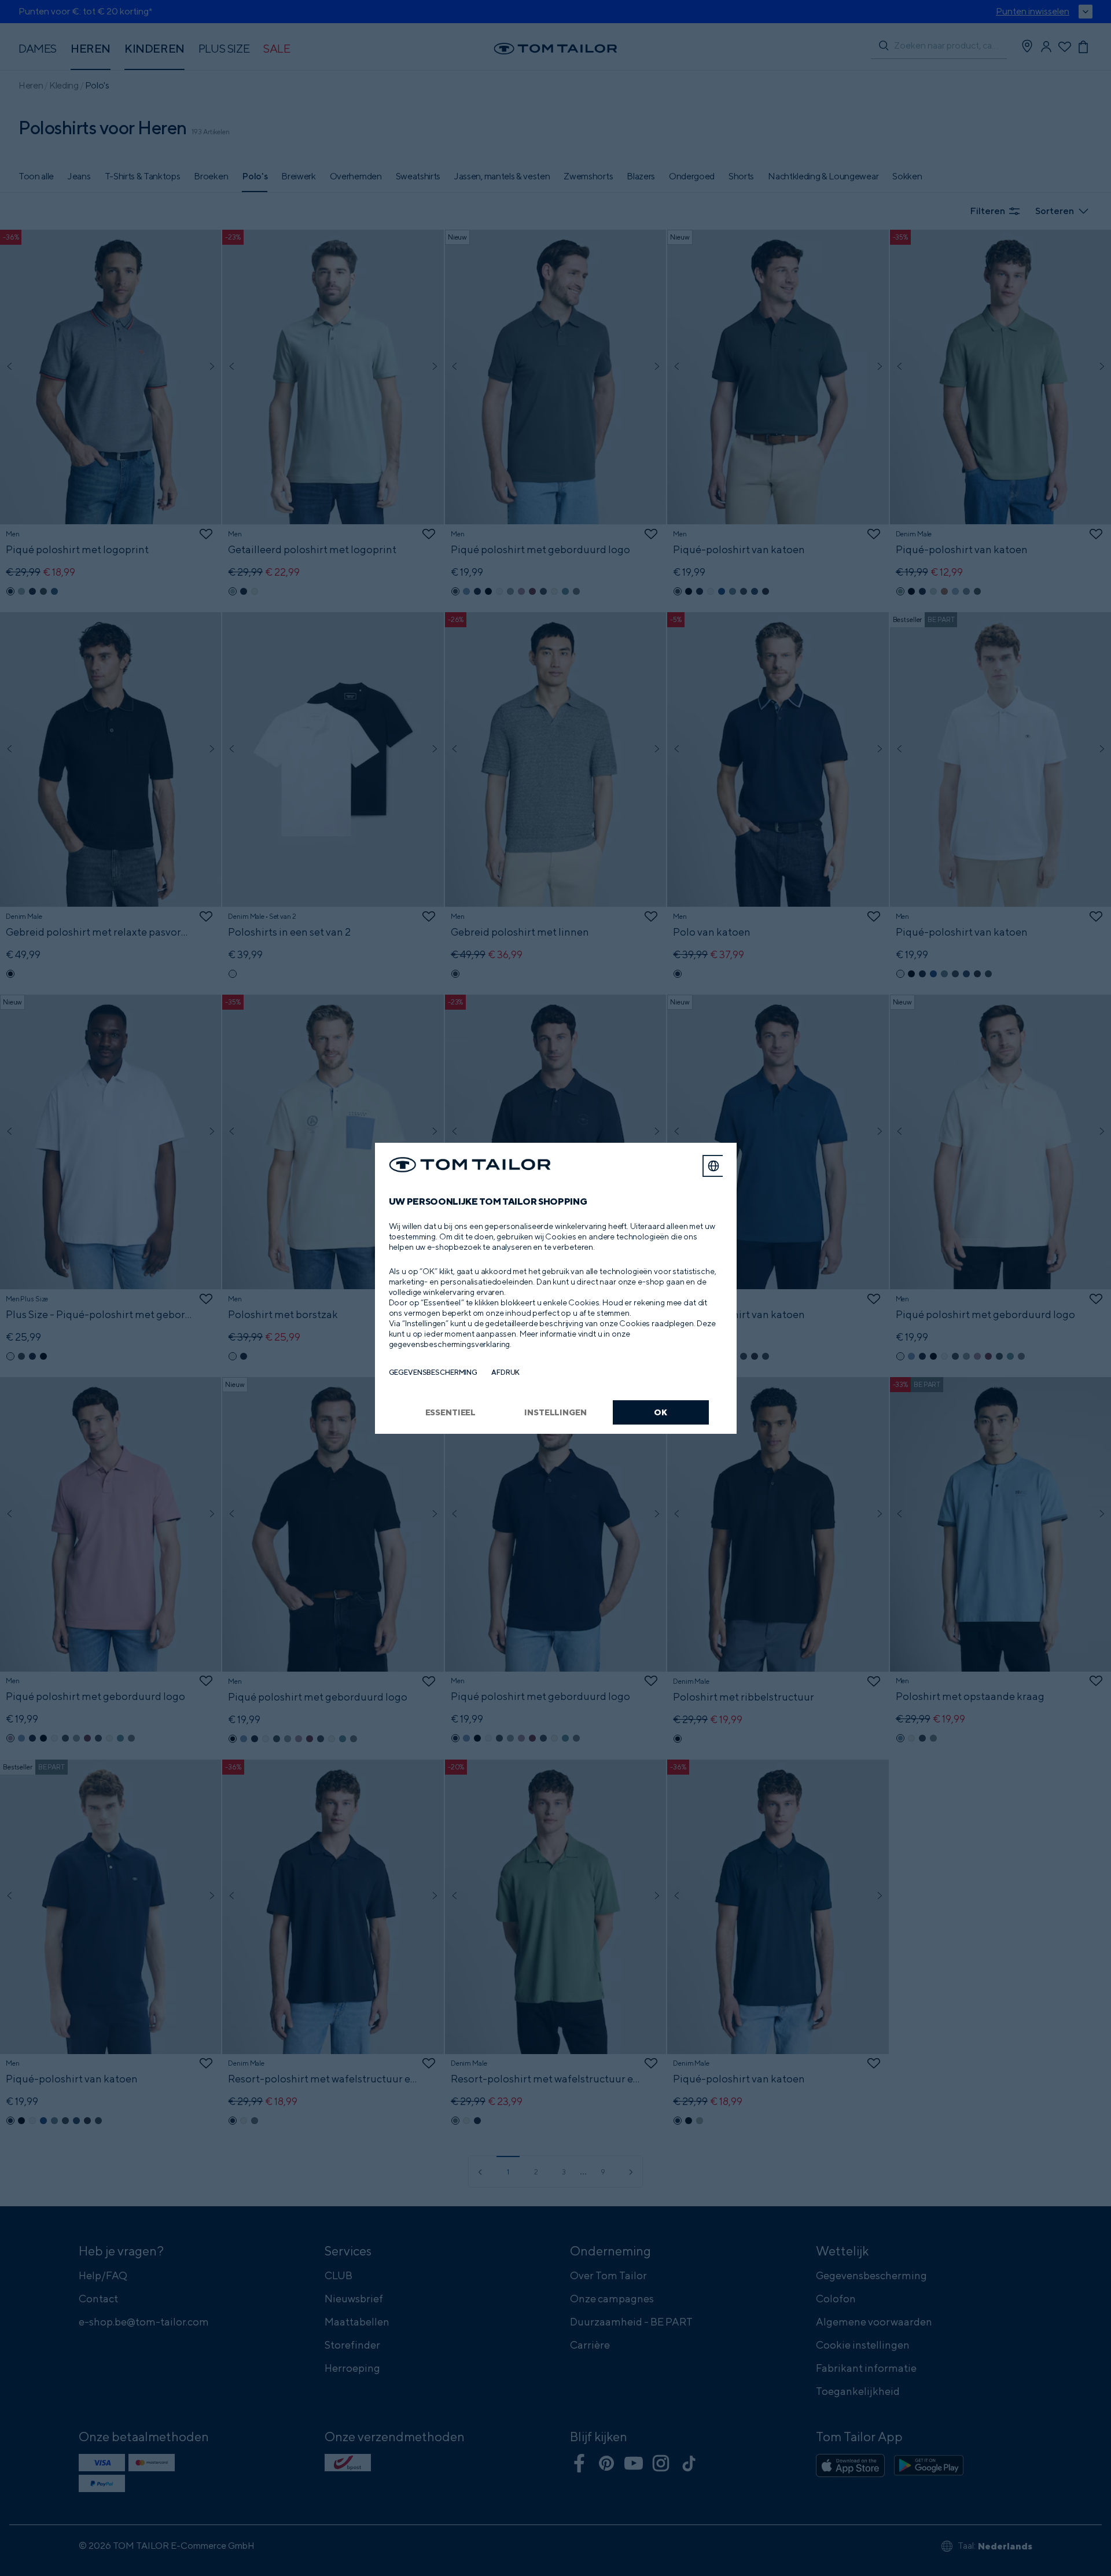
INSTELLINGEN (555, 1412)
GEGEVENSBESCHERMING (433, 1372)
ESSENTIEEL (451, 1412)
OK (661, 1412)
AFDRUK (505, 1372)
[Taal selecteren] (713, 1166)
